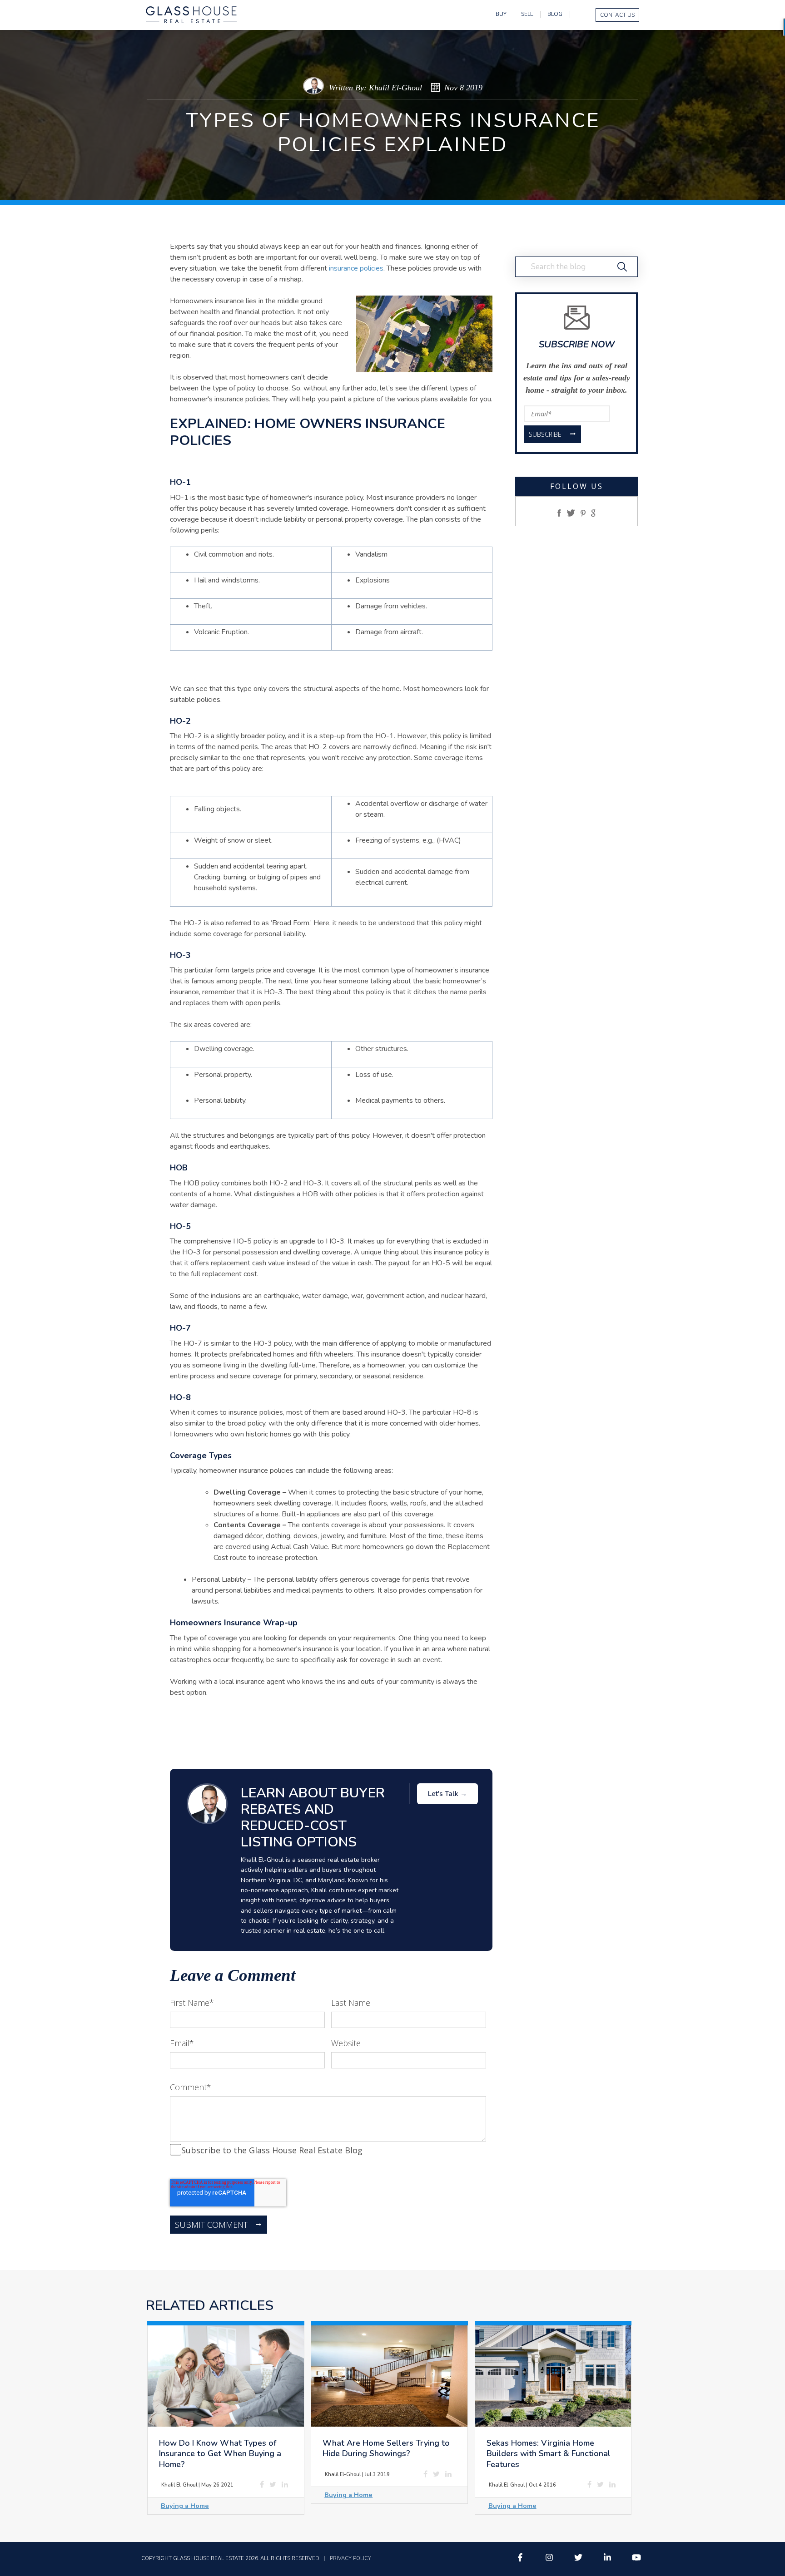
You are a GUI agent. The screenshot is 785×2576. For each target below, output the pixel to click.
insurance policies (356, 268)
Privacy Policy (350, 2559)
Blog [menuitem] (555, 14)
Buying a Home (185, 2506)
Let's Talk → (447, 1794)
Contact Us (617, 15)
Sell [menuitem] (527, 14)
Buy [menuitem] (501, 14)
